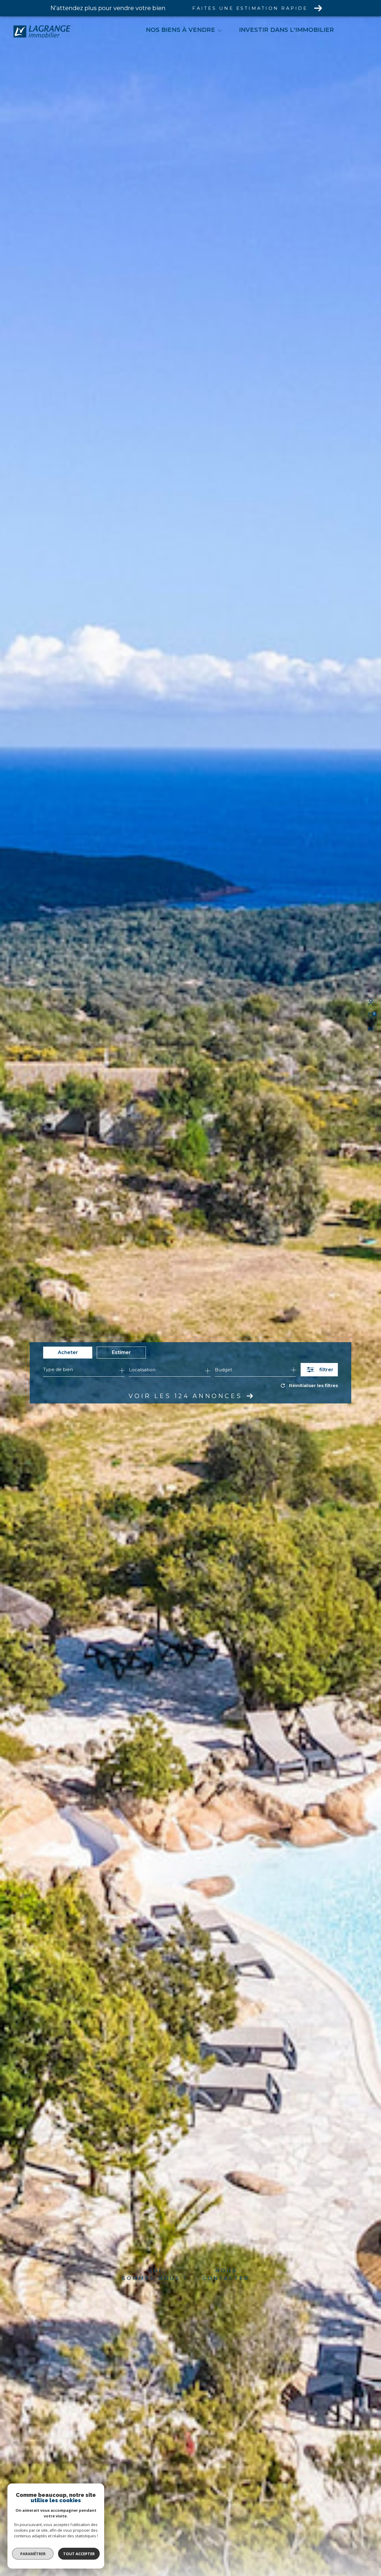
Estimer (121, 1352)
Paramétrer (33, 2554)
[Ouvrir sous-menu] (220, 30)
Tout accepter (79, 2554)
